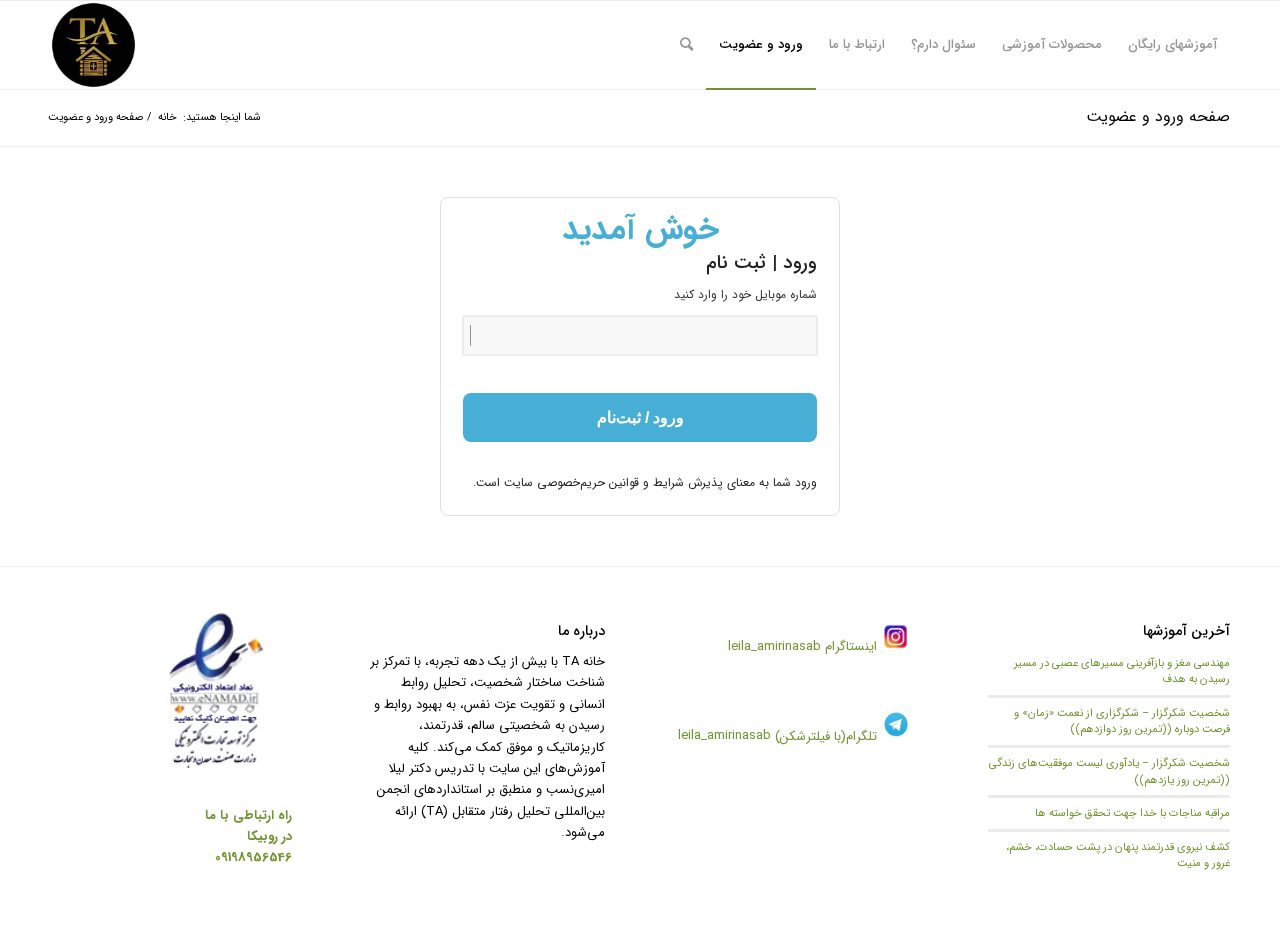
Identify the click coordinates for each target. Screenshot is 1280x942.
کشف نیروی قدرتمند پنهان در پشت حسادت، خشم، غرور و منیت (1118, 855)
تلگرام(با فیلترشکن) (826, 736)
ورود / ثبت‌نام (640, 417)
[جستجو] (686, 45)
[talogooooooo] (93, 45)
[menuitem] (1172, 45)
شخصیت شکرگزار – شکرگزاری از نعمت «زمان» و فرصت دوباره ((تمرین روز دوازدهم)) (1122, 721)
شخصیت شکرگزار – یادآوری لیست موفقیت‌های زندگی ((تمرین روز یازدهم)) (1109, 771)
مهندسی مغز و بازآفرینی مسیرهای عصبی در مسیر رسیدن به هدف (1122, 671)
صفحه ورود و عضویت (1158, 116)
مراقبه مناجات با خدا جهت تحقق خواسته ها (1132, 813)
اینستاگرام (849, 646)
